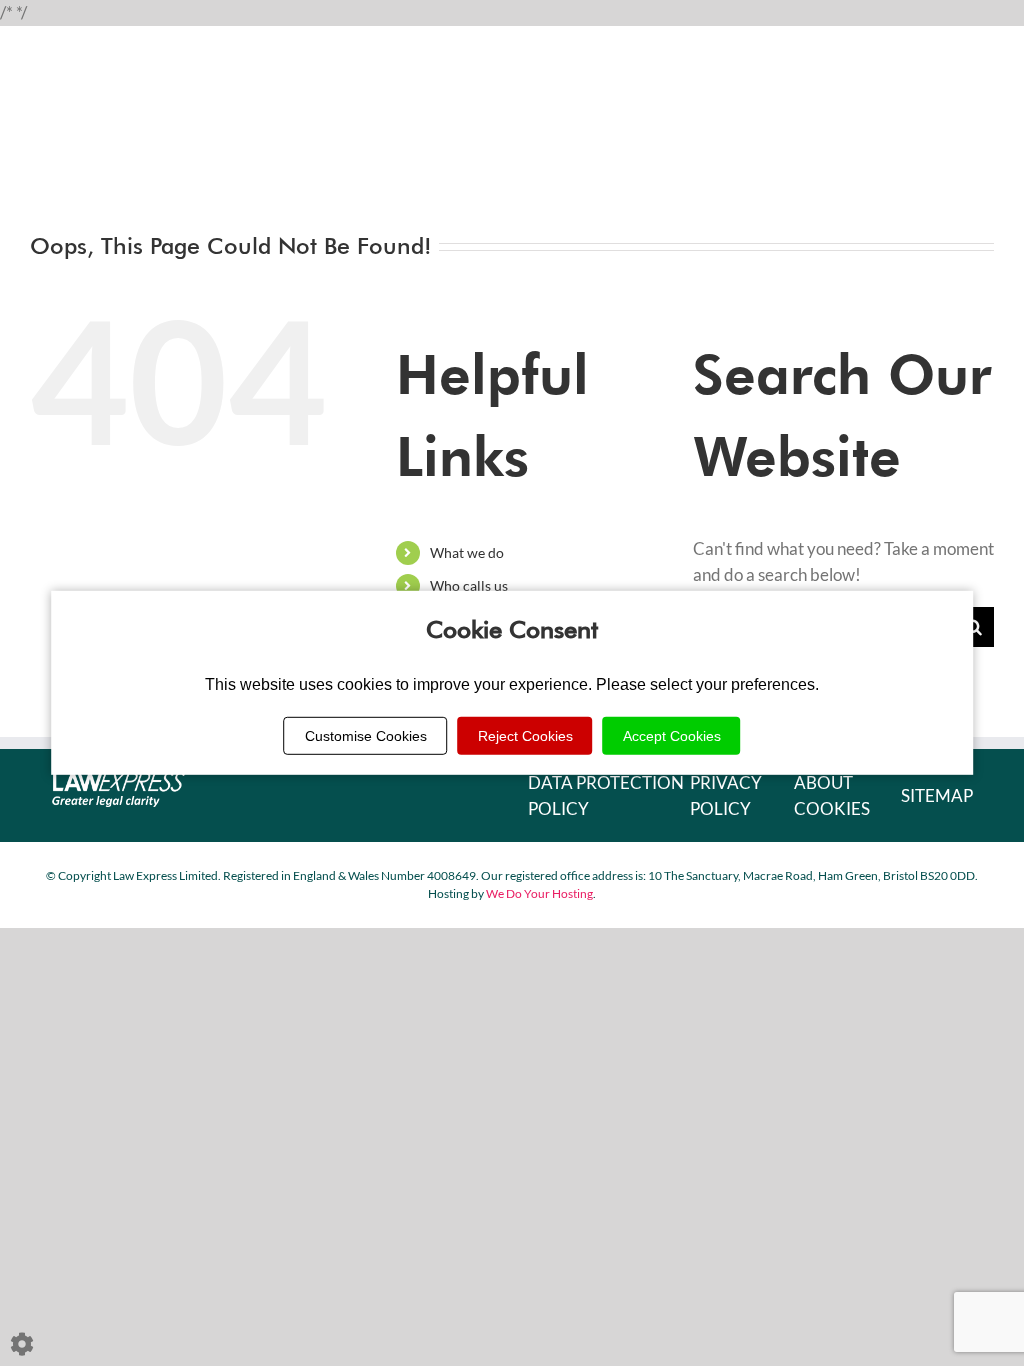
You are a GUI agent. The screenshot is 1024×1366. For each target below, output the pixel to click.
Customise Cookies (366, 736)
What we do (467, 552)
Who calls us (469, 585)
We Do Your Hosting (539, 893)
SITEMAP (937, 795)
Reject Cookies (525, 736)
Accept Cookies (672, 736)
